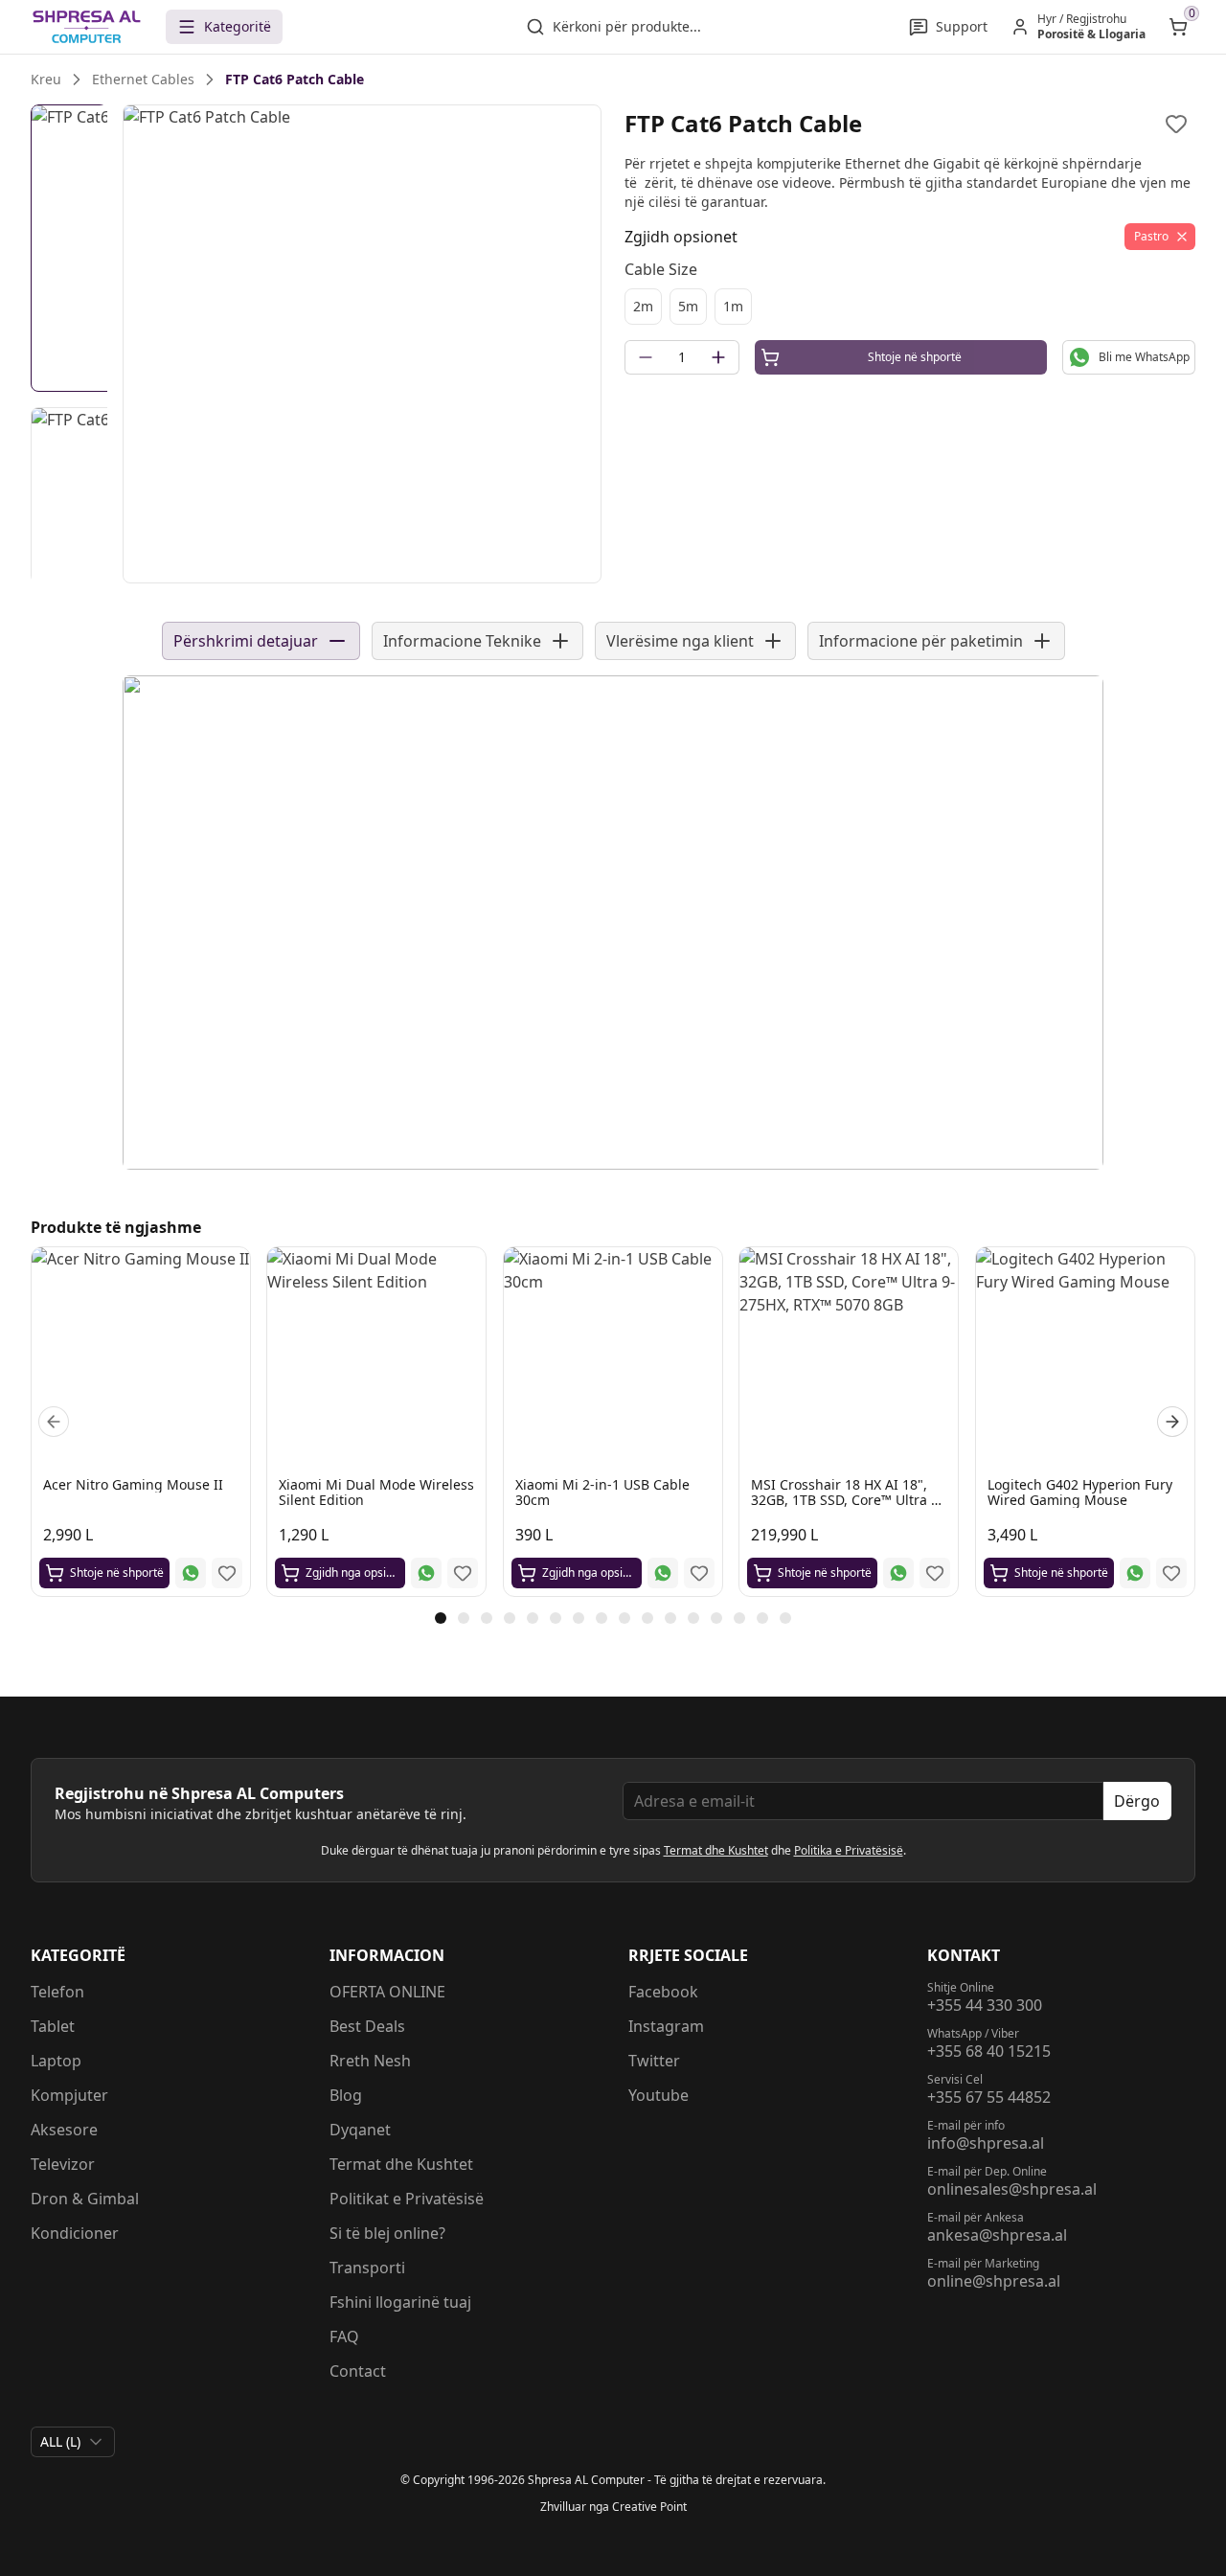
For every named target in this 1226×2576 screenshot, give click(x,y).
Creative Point (649, 2507)
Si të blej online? (387, 2233)
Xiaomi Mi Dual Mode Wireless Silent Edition (376, 1492)
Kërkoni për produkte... (627, 26)
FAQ (344, 2337)
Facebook (663, 1992)
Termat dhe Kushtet (716, 1850)
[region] (362, 344)
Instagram (666, 2026)
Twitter (654, 2061)
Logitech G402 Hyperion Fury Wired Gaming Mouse (1080, 1492)
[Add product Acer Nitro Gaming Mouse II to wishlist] (227, 1573)
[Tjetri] (1172, 1422)
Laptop (56, 2061)
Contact (358, 2371)
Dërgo (1137, 1801)
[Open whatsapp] (191, 1573)
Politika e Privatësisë (849, 1850)
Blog (346, 2095)
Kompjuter (69, 2095)
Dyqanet (360, 2130)
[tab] (441, 1618)
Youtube (658, 2095)
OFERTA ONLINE (387, 1992)
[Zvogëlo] (646, 357)
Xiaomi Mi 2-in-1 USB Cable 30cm (602, 1492)
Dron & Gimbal (85, 2199)
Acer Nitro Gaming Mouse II (133, 1484)
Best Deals (367, 2026)
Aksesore (64, 2130)
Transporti (367, 2268)
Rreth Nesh (370, 2061)
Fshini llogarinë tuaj (400, 2302)
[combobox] (73, 2442)
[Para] (54, 1422)
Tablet (53, 2026)
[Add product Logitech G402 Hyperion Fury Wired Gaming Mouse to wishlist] (1171, 1573)
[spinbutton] (682, 357)
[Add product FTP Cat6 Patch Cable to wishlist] (1176, 124)
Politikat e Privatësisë (407, 2199)
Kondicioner (75, 2233)
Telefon (57, 1992)
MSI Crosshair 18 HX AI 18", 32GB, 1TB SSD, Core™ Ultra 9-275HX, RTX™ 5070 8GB (847, 1500)
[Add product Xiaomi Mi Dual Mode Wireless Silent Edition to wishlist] (464, 1573)
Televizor (63, 2164)
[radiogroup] (910, 307)
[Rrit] (718, 357)
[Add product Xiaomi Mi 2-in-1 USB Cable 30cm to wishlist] (699, 1573)
